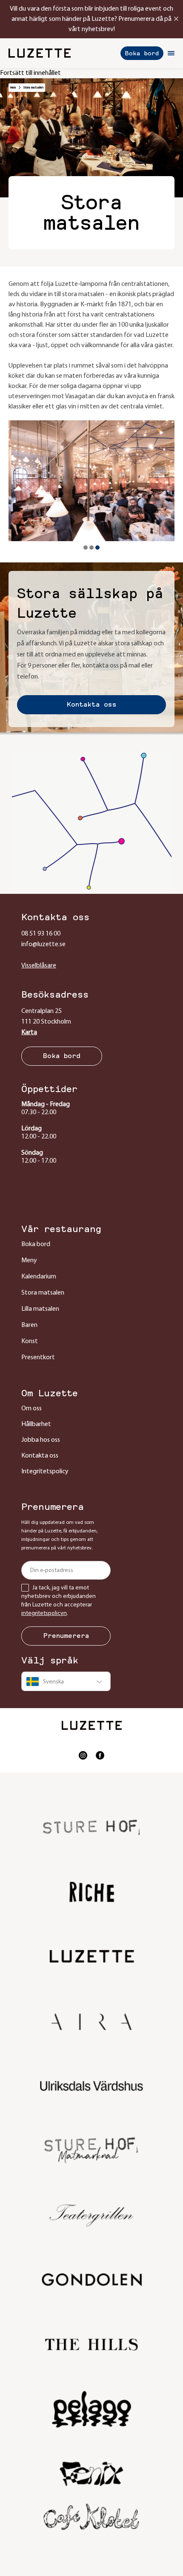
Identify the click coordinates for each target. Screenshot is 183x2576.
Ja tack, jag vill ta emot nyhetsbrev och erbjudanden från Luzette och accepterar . (59, 1601)
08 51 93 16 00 (41, 934)
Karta (29, 1033)
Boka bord (142, 53)
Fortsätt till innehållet (30, 73)
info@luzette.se (43, 944)
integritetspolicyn (44, 1613)
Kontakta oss (92, 705)
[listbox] (66, 1681)
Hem (13, 88)
